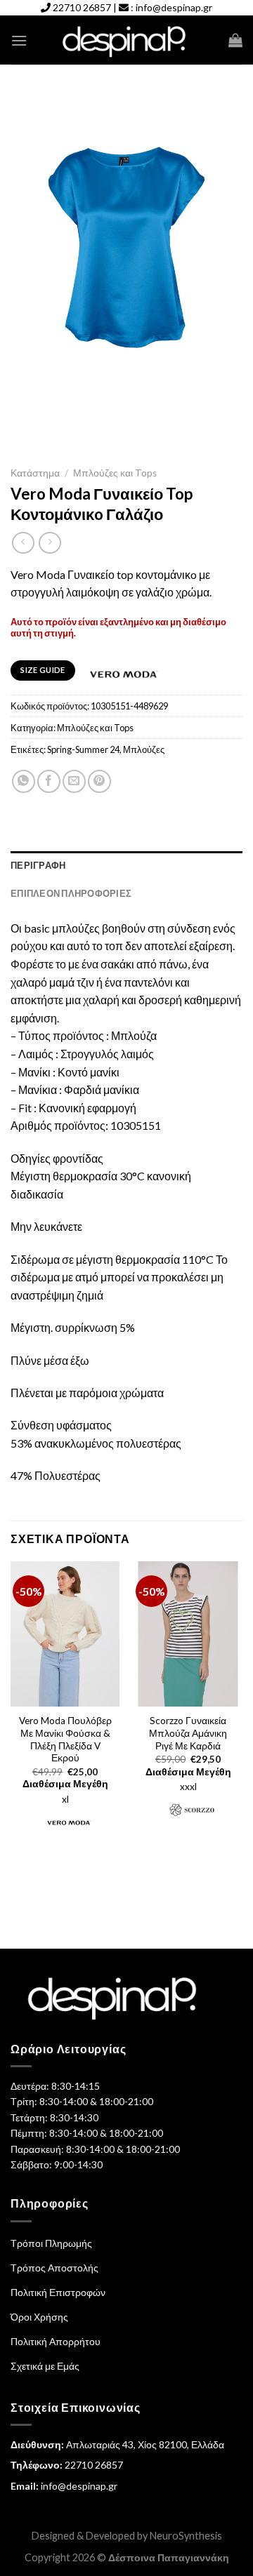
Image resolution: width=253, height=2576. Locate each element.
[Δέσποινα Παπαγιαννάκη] (127, 40)
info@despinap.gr (174, 7)
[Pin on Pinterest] (99, 781)
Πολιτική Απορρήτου (56, 2341)
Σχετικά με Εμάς (45, 2366)
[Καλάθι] (235, 40)
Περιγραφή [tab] (38, 865)
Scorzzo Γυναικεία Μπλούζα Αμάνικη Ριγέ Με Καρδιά (188, 1733)
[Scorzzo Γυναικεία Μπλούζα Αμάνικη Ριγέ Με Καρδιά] (188, 1634)
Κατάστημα (35, 473)
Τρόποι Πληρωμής (51, 2243)
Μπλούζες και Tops (115, 473)
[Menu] (19, 40)
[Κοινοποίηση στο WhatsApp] (24, 781)
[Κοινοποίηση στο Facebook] (49, 781)
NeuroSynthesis (186, 2536)
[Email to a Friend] (74, 781)
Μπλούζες (144, 749)
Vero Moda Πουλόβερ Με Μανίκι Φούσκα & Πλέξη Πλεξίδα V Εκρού (65, 1739)
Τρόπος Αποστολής (54, 2268)
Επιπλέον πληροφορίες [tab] (71, 893)
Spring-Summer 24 (83, 749)
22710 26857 (82, 7)
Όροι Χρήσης (39, 2317)
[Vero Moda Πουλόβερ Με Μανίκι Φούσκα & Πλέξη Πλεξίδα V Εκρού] (65, 1634)
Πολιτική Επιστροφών (58, 2292)
